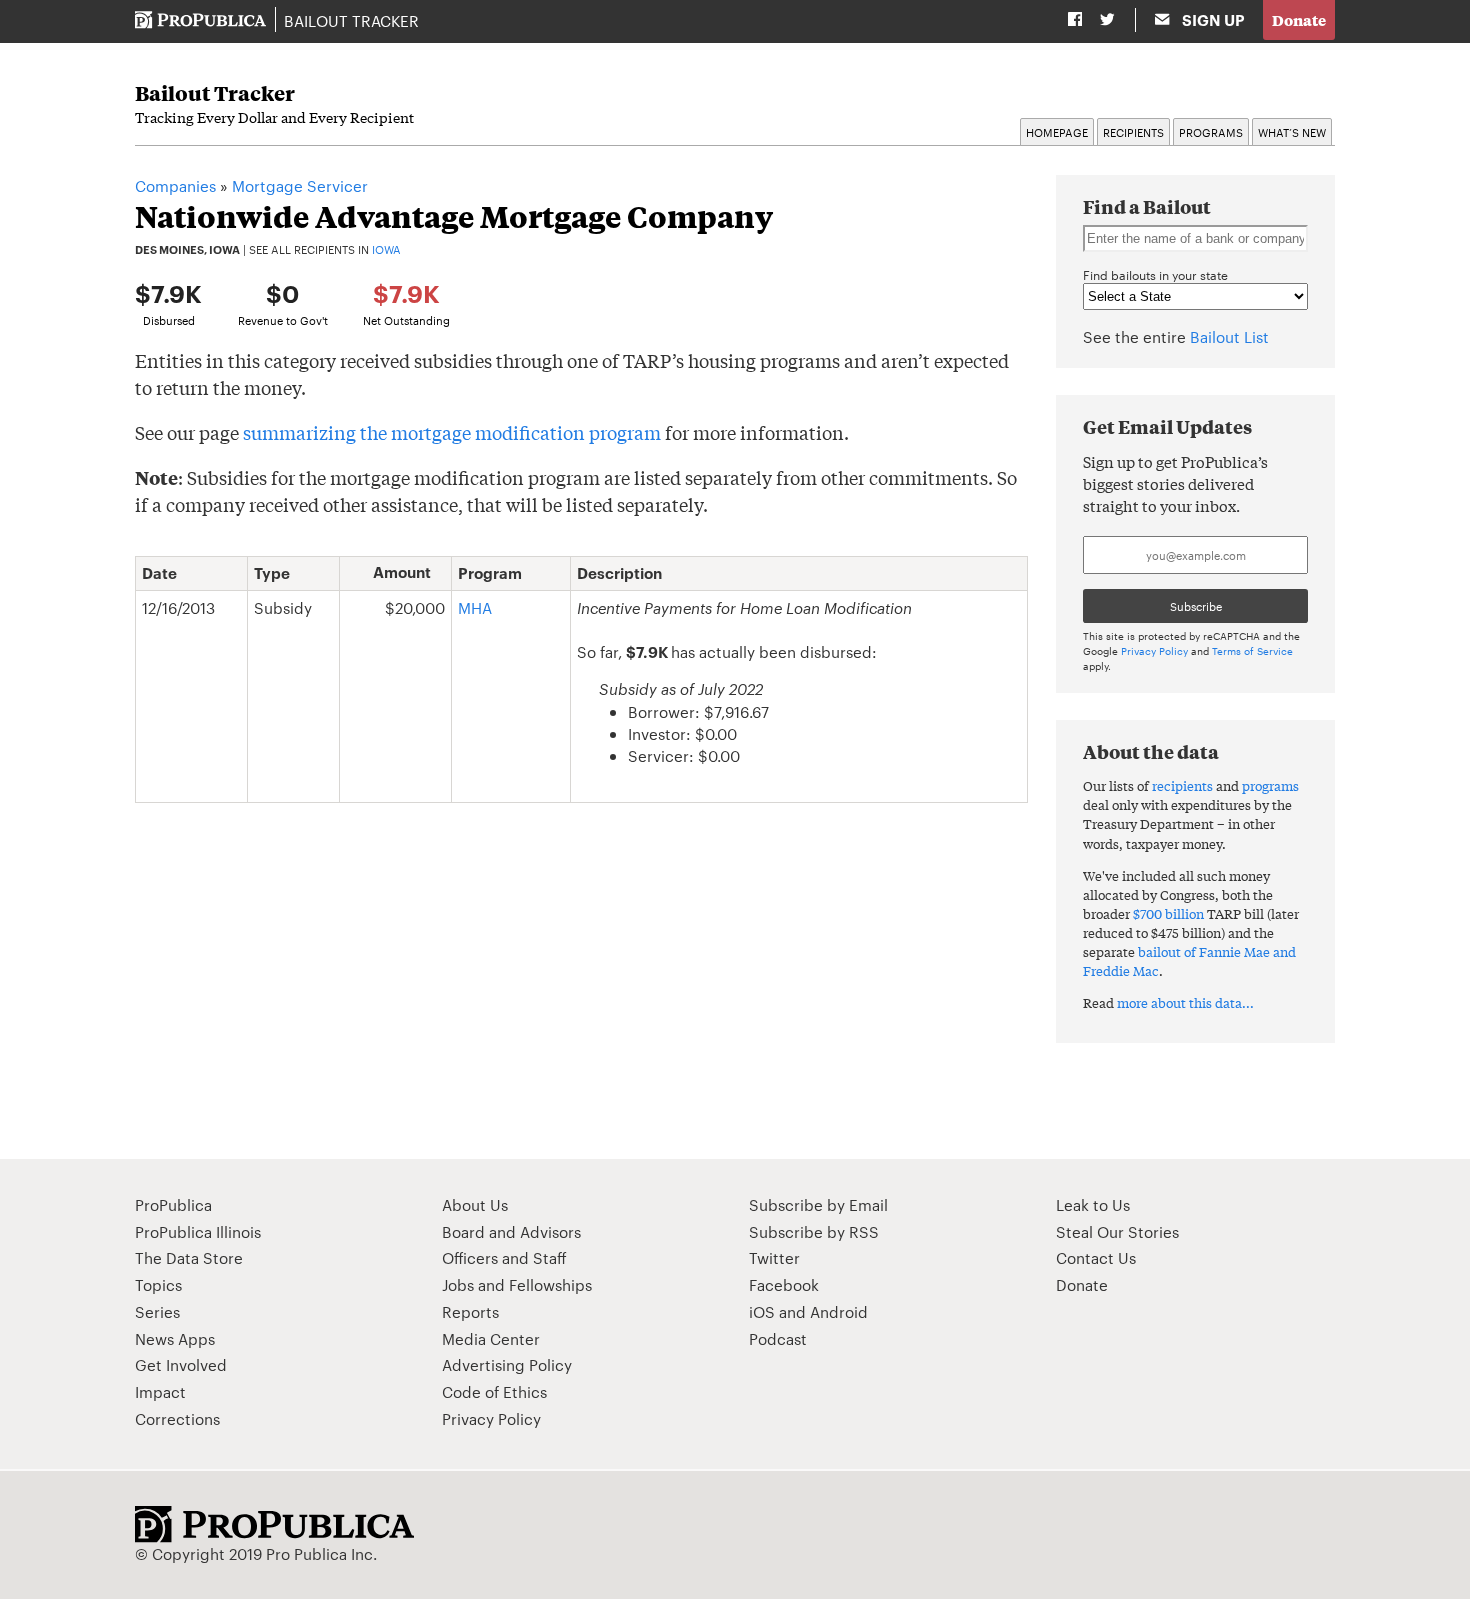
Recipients (1133, 132)
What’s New (1292, 132)
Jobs (458, 1284)
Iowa (386, 249)
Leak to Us (1093, 1204)
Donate (1299, 19)
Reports (470, 1311)
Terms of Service (1252, 650)
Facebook (784, 1284)
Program (490, 573)
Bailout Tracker (351, 20)
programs (1270, 785)
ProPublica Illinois (198, 1231)
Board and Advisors (511, 1231)
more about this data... (1185, 1002)
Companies (175, 185)
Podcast (778, 1338)
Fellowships (550, 1284)
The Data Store (189, 1257)
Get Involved (181, 1364)
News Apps (175, 1338)
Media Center (491, 1338)
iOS (762, 1311)
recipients (1182, 785)
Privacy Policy (1154, 650)
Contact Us (1096, 1257)
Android (839, 1311)
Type (272, 573)
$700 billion (1168, 913)
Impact (160, 1391)
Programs (1211, 132)
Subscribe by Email (818, 1204)
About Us (475, 1204)
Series (157, 1311)
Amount (402, 572)
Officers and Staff (504, 1257)
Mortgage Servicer (300, 185)
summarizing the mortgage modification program (452, 432)
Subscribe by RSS (814, 1231)
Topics (158, 1284)
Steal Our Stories (1117, 1231)
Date (159, 573)
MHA (475, 607)
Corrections (177, 1418)
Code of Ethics (494, 1391)
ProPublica (173, 1204)
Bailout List (1229, 336)
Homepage (1057, 132)
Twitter (774, 1257)
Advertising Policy (507, 1364)
